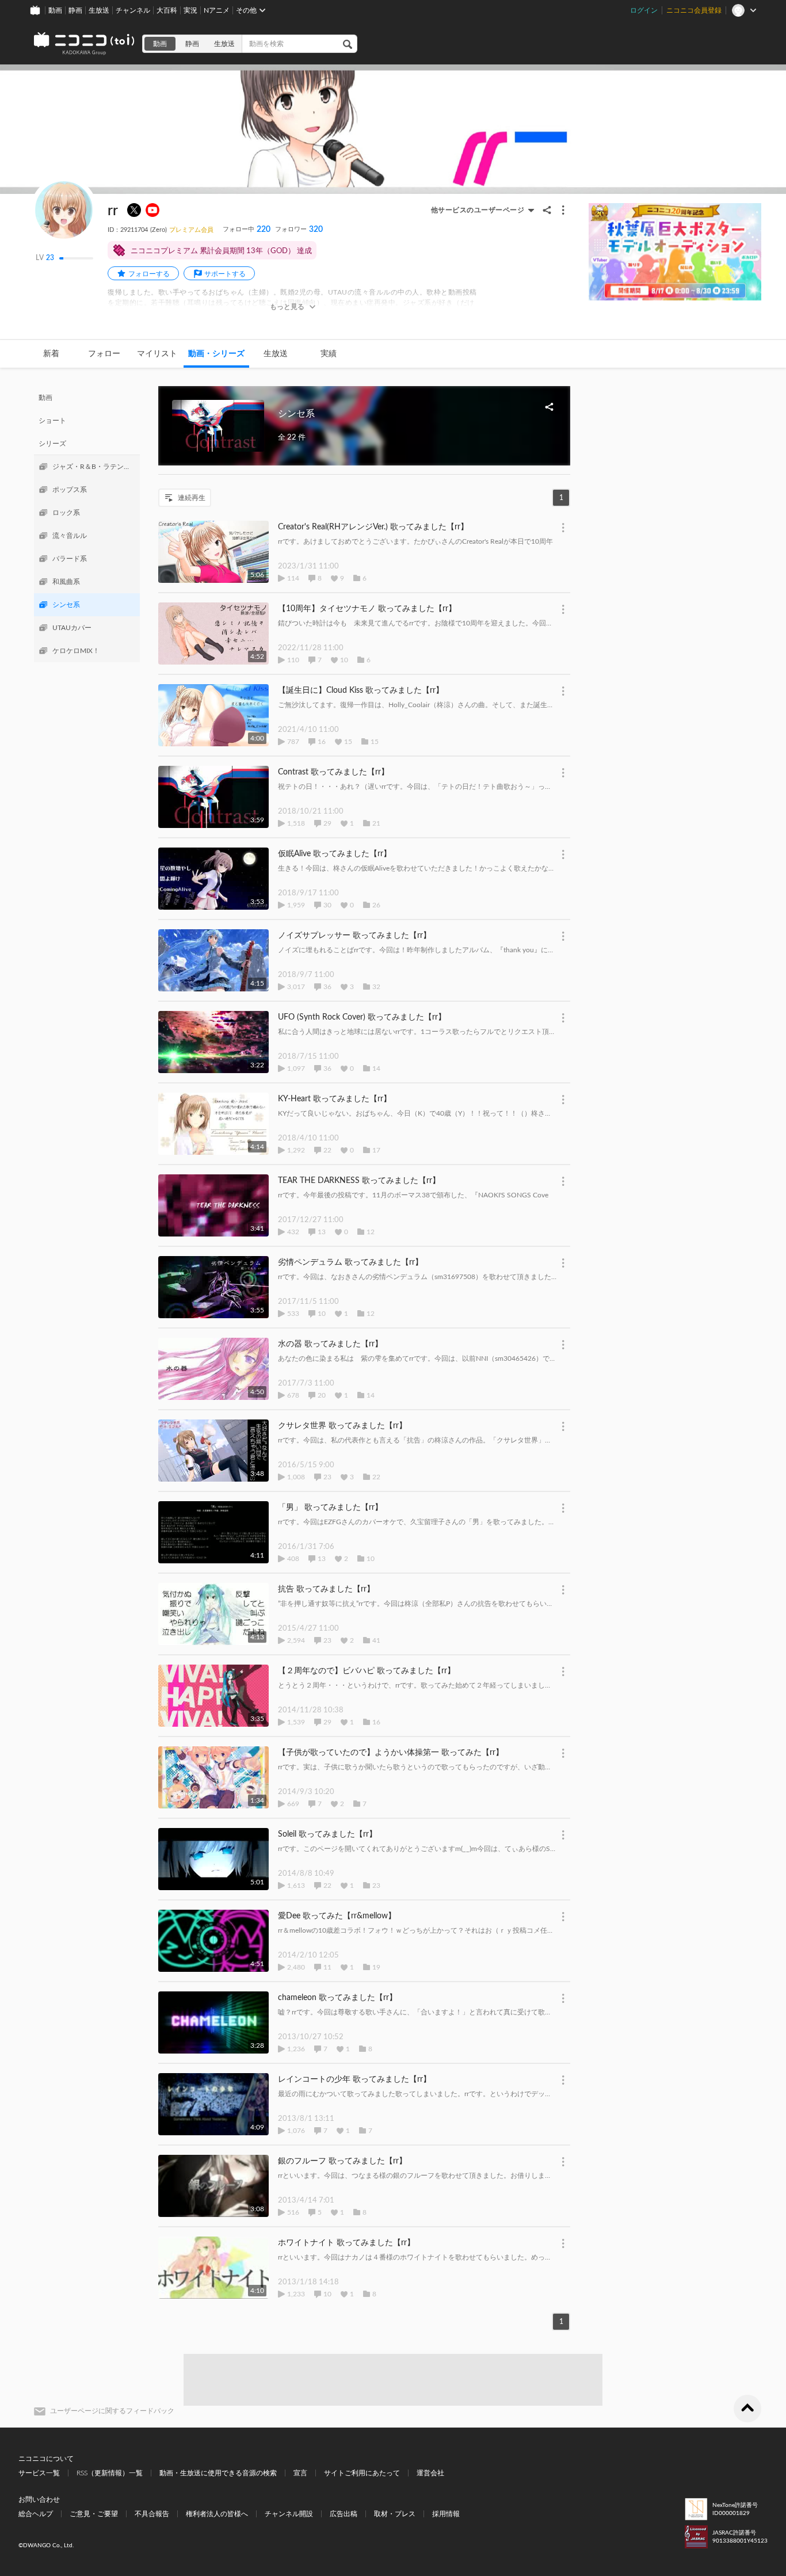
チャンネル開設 (289, 2514)
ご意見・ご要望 (94, 2514)
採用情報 (446, 2514)
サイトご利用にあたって (362, 2473)
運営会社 (430, 2473)
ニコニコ (85, 44)
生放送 (99, 10)
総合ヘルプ (36, 2514)
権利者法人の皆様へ (217, 2514)
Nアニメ (217, 10)
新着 (51, 354)
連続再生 (192, 498)
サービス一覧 (39, 2473)
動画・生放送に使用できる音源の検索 (218, 2473)
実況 (190, 10)
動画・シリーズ (216, 354)
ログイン (644, 10)
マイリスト (157, 354)
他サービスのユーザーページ (478, 210)
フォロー (104, 354)
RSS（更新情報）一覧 (110, 2473)
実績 (329, 354)
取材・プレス (395, 2514)
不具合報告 (152, 2514)
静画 (75, 10)
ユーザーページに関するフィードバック (112, 2411)
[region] (87, 524)
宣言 (300, 2473)
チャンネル (133, 10)
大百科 (167, 10)
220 (247, 230)
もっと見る (287, 307)
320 (299, 230)
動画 (55, 10)
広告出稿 (344, 2514)
